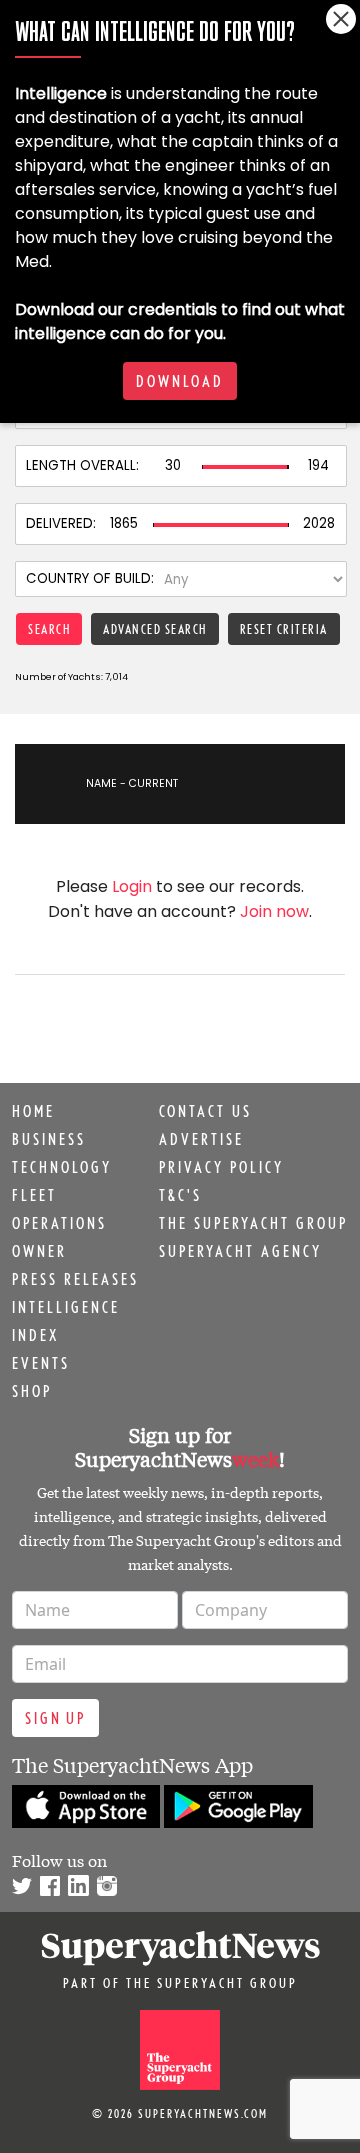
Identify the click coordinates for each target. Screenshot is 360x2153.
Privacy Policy (221, 1167)
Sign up (55, 1718)
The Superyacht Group (253, 1223)
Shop (32, 1391)
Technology (62, 1167)
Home (33, 1111)
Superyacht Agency (240, 1251)
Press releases (75, 1279)
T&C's (180, 1195)
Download (180, 381)
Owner (39, 1251)
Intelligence (66, 1307)
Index (35, 1335)
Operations (59, 1223)
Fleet (34, 1195)
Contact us (205, 1111)
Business (49, 1139)
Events (41, 1363)
